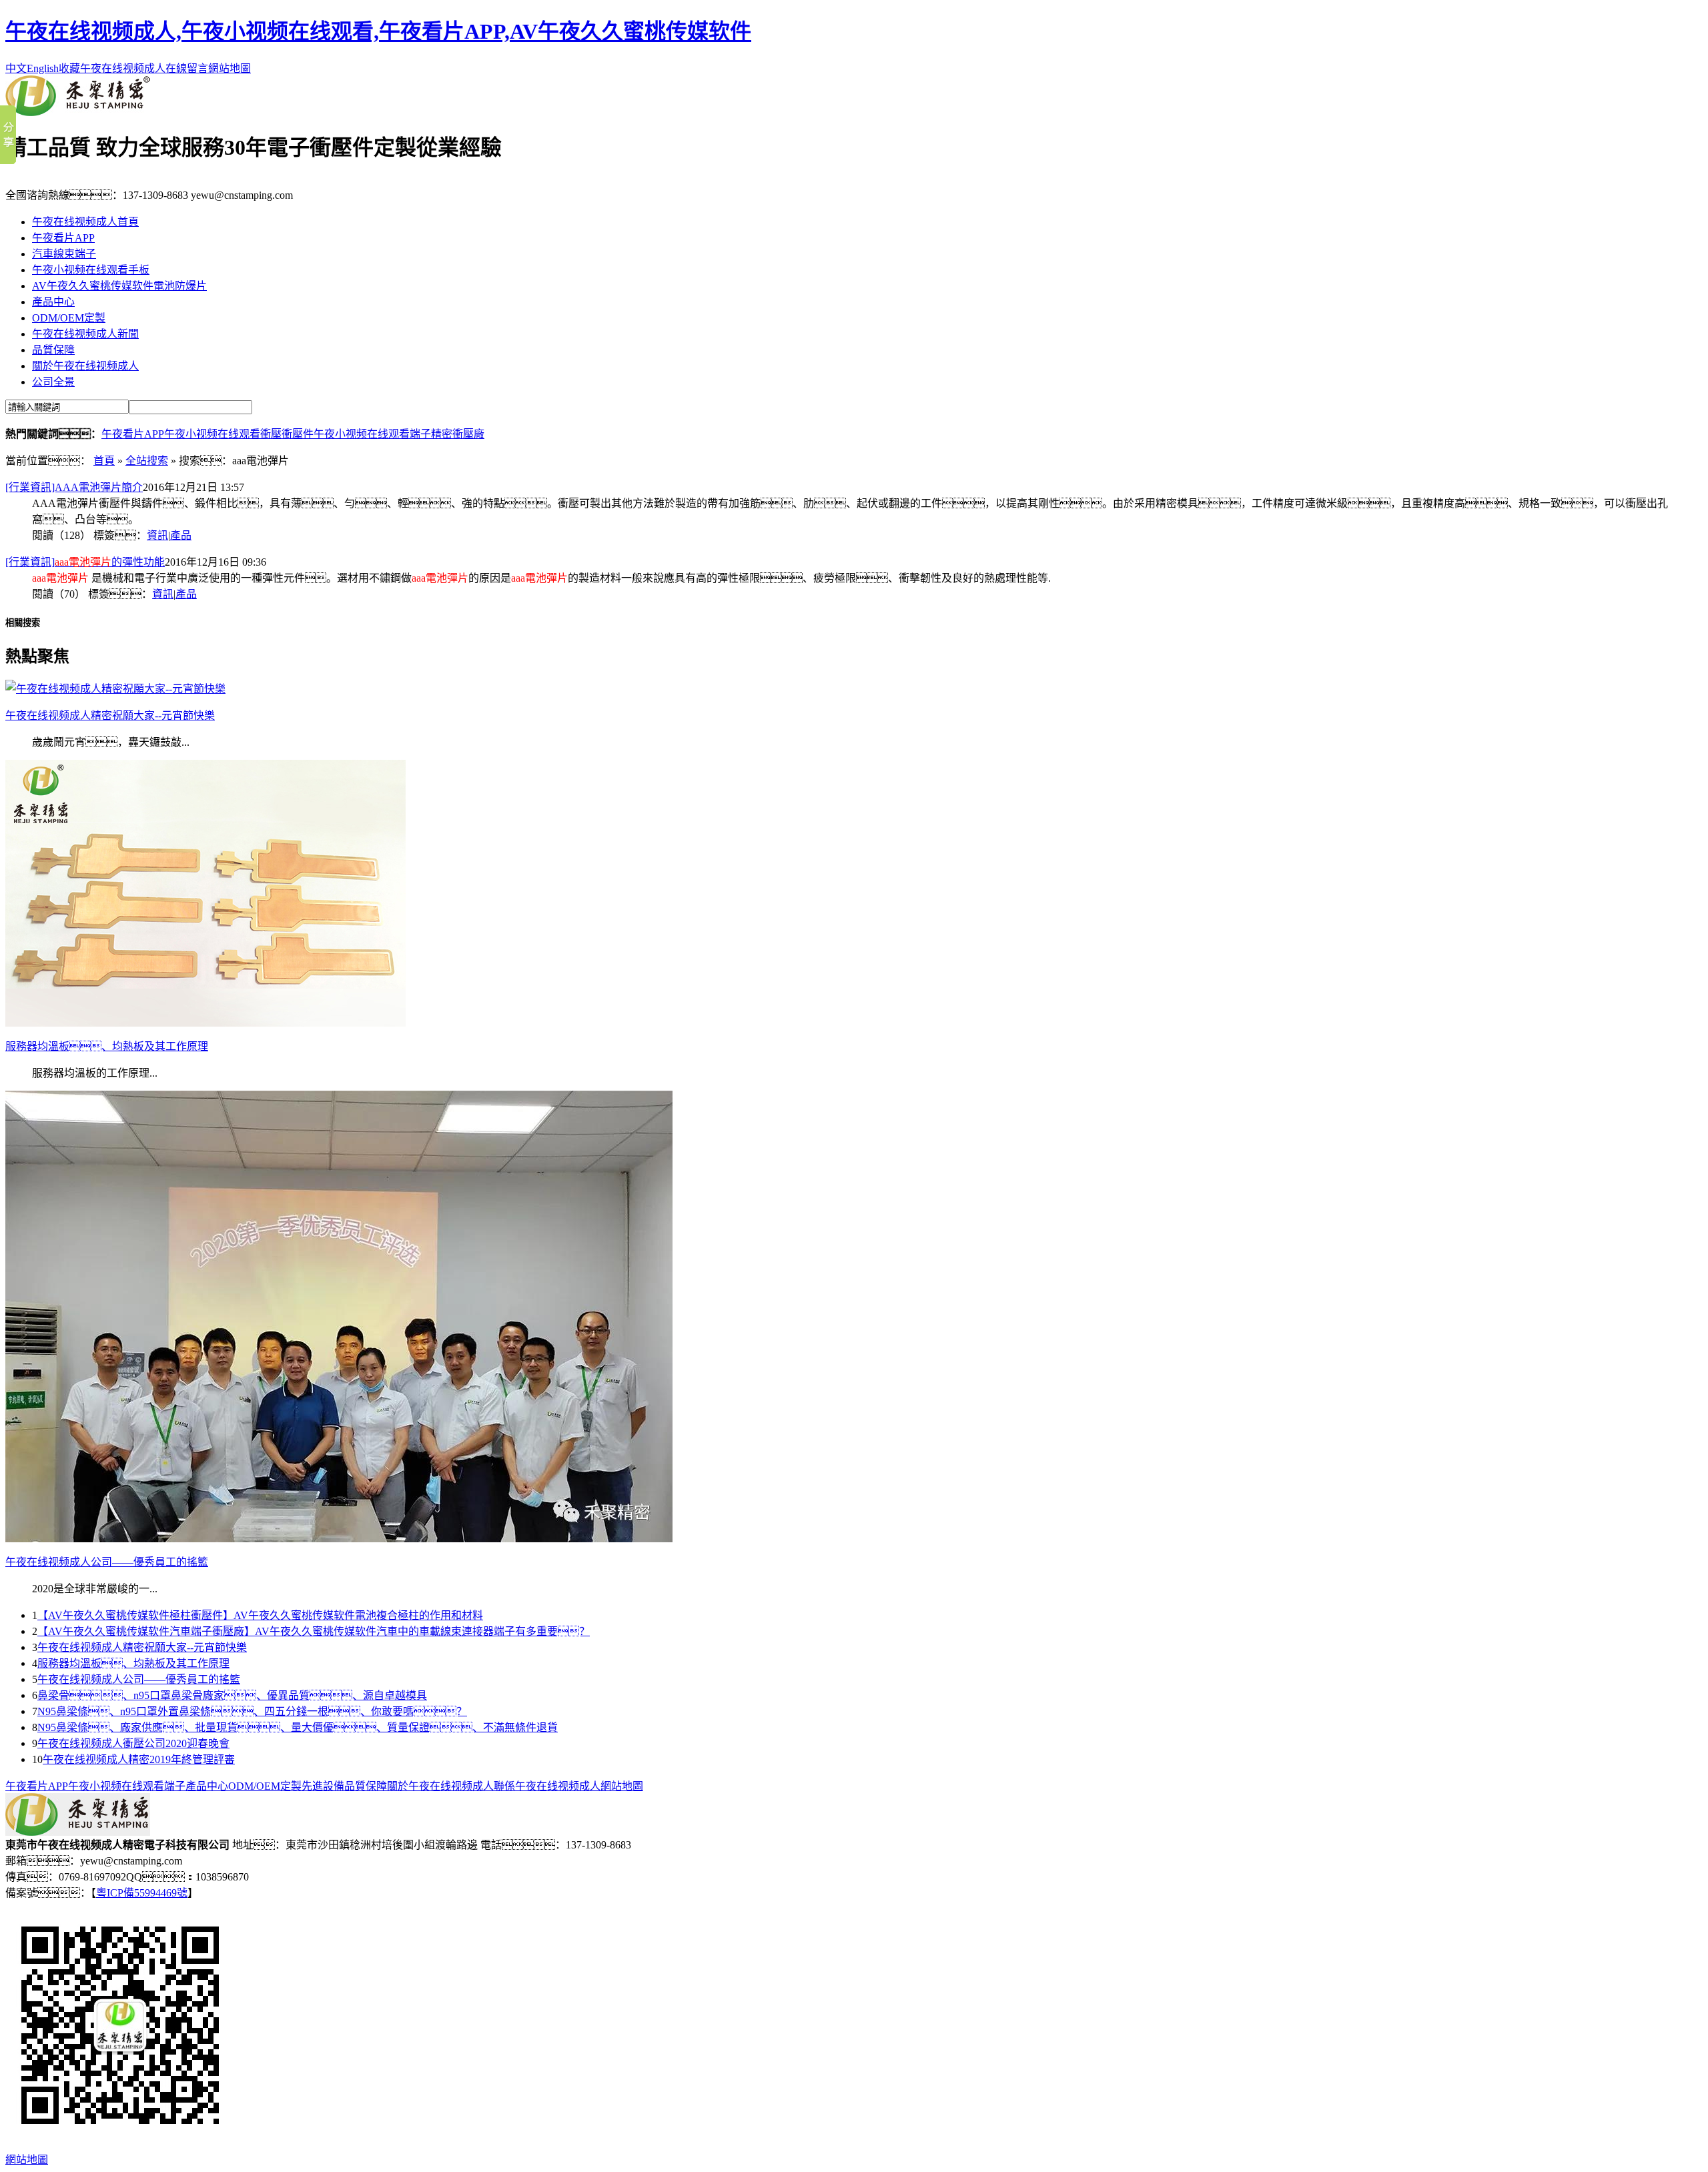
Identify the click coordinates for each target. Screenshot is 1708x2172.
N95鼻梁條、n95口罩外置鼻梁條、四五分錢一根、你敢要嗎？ (252, 1711)
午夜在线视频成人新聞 (85, 334)
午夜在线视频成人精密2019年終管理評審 (139, 1759)
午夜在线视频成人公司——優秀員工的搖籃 (139, 1679)
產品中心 (53, 302)
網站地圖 (230, 68)
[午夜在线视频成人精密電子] (78, 112)
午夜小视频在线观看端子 (372, 434)
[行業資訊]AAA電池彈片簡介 (74, 487)
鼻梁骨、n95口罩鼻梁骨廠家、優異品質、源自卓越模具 (232, 1695)
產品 (181, 535)
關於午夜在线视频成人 (85, 366)
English (43, 68)
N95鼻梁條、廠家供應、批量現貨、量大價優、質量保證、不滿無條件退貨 (298, 1727)
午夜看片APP (63, 238)
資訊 (157, 535)
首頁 (104, 461)
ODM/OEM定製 (69, 318)
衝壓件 (298, 434)
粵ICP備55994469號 (142, 1893)
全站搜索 (147, 461)
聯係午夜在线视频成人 (547, 1786)
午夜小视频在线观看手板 (91, 270)
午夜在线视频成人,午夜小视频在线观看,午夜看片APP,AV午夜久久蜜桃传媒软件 (378, 31)
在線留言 (187, 68)
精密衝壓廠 (458, 434)
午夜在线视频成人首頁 (85, 222)
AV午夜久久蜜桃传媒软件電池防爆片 (119, 286)
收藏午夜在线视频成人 (112, 68)
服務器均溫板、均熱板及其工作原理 (133, 1663)
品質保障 (53, 350)
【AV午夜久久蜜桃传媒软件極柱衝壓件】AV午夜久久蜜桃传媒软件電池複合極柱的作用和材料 (260, 1615)
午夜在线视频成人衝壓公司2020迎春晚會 (133, 1743)
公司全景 (53, 382)
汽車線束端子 (64, 254)
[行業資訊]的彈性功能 (85, 562)
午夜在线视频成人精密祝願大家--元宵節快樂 (142, 1647)
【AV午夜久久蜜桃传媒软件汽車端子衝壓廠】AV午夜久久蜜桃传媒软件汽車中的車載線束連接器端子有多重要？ (314, 1631)
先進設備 (323, 1786)
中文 (16, 68)
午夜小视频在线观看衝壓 (223, 434)
